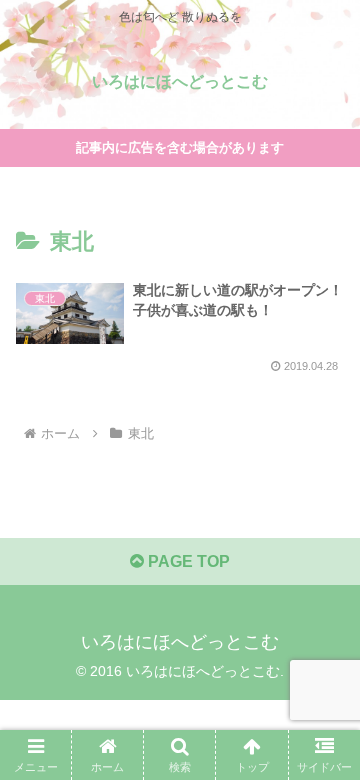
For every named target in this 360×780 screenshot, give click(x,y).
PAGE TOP (187, 561)
